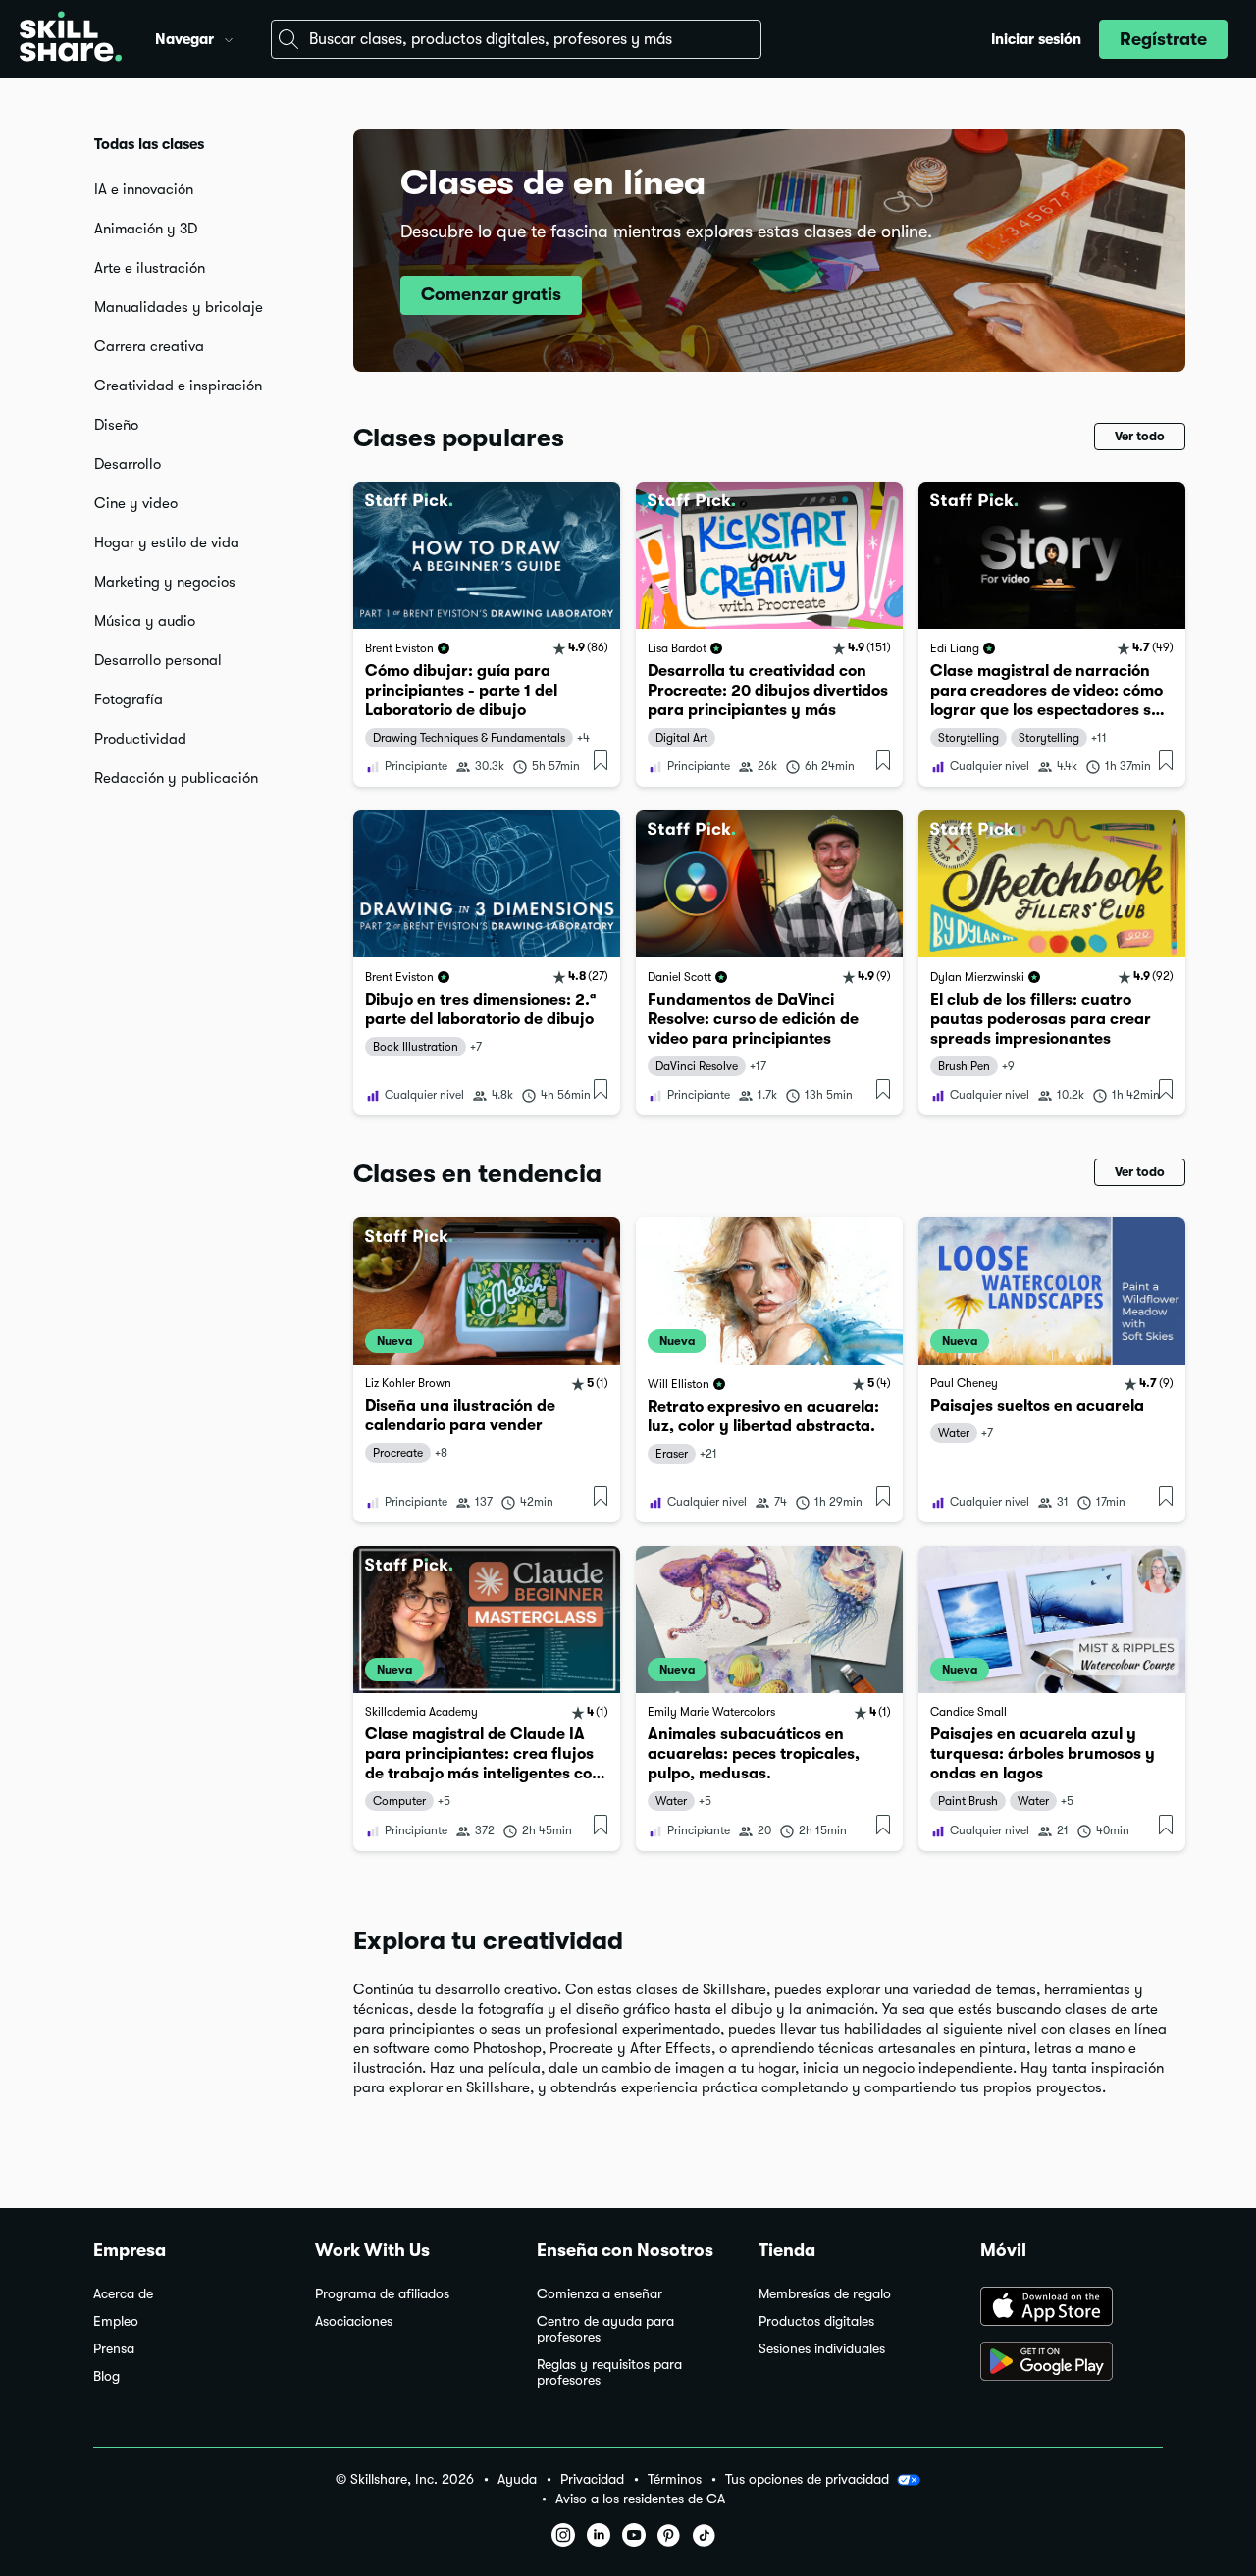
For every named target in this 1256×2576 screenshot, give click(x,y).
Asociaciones (354, 2321)
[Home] (71, 39)
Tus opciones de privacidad (807, 2479)
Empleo (116, 2321)
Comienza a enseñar (600, 2294)
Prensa (114, 2349)
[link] (487, 634)
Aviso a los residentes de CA (640, 2499)
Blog (106, 2376)
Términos (675, 2479)
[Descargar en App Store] (1072, 2308)
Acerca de (123, 2294)
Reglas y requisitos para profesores (609, 2372)
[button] (229, 37)
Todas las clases (149, 144)
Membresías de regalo (825, 2294)
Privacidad (592, 2479)
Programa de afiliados (382, 2294)
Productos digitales (816, 2321)
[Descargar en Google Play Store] (1072, 2363)
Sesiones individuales (822, 2349)
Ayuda (517, 2479)
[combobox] (516, 39)
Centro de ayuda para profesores (605, 2329)
